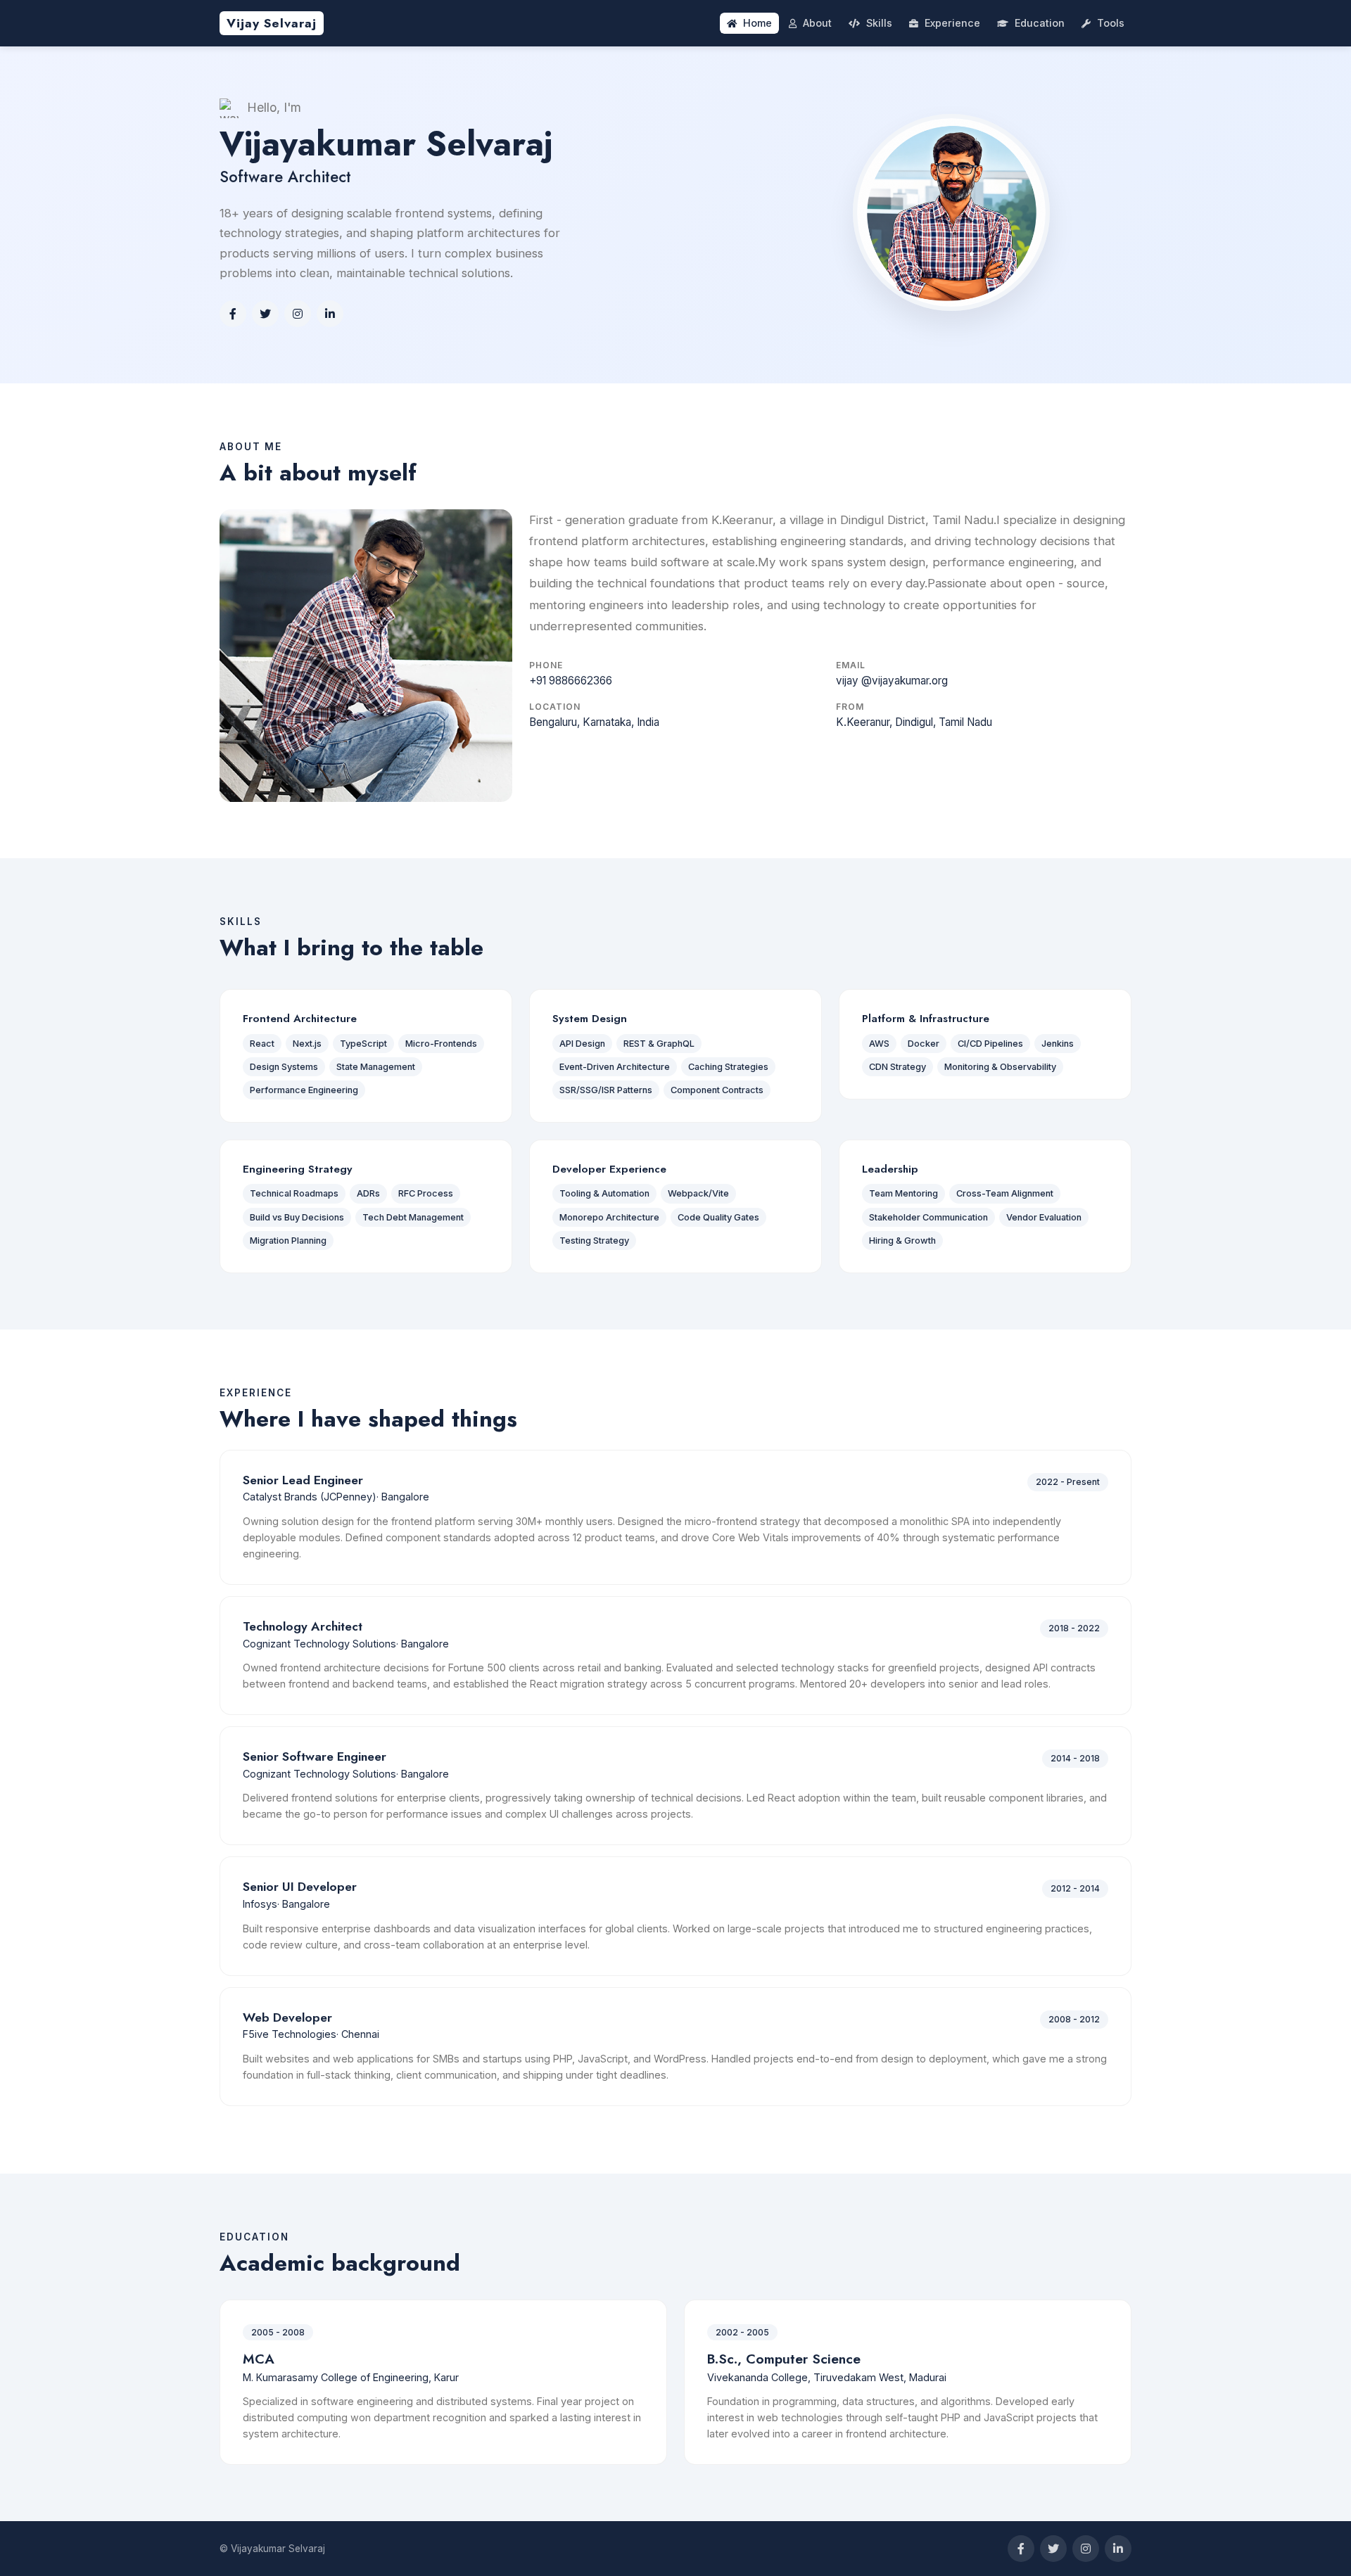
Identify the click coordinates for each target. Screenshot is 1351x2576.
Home (757, 23)
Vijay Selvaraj (272, 23)
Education (1040, 23)
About (817, 23)
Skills (879, 23)
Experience (952, 23)
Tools (1111, 23)
